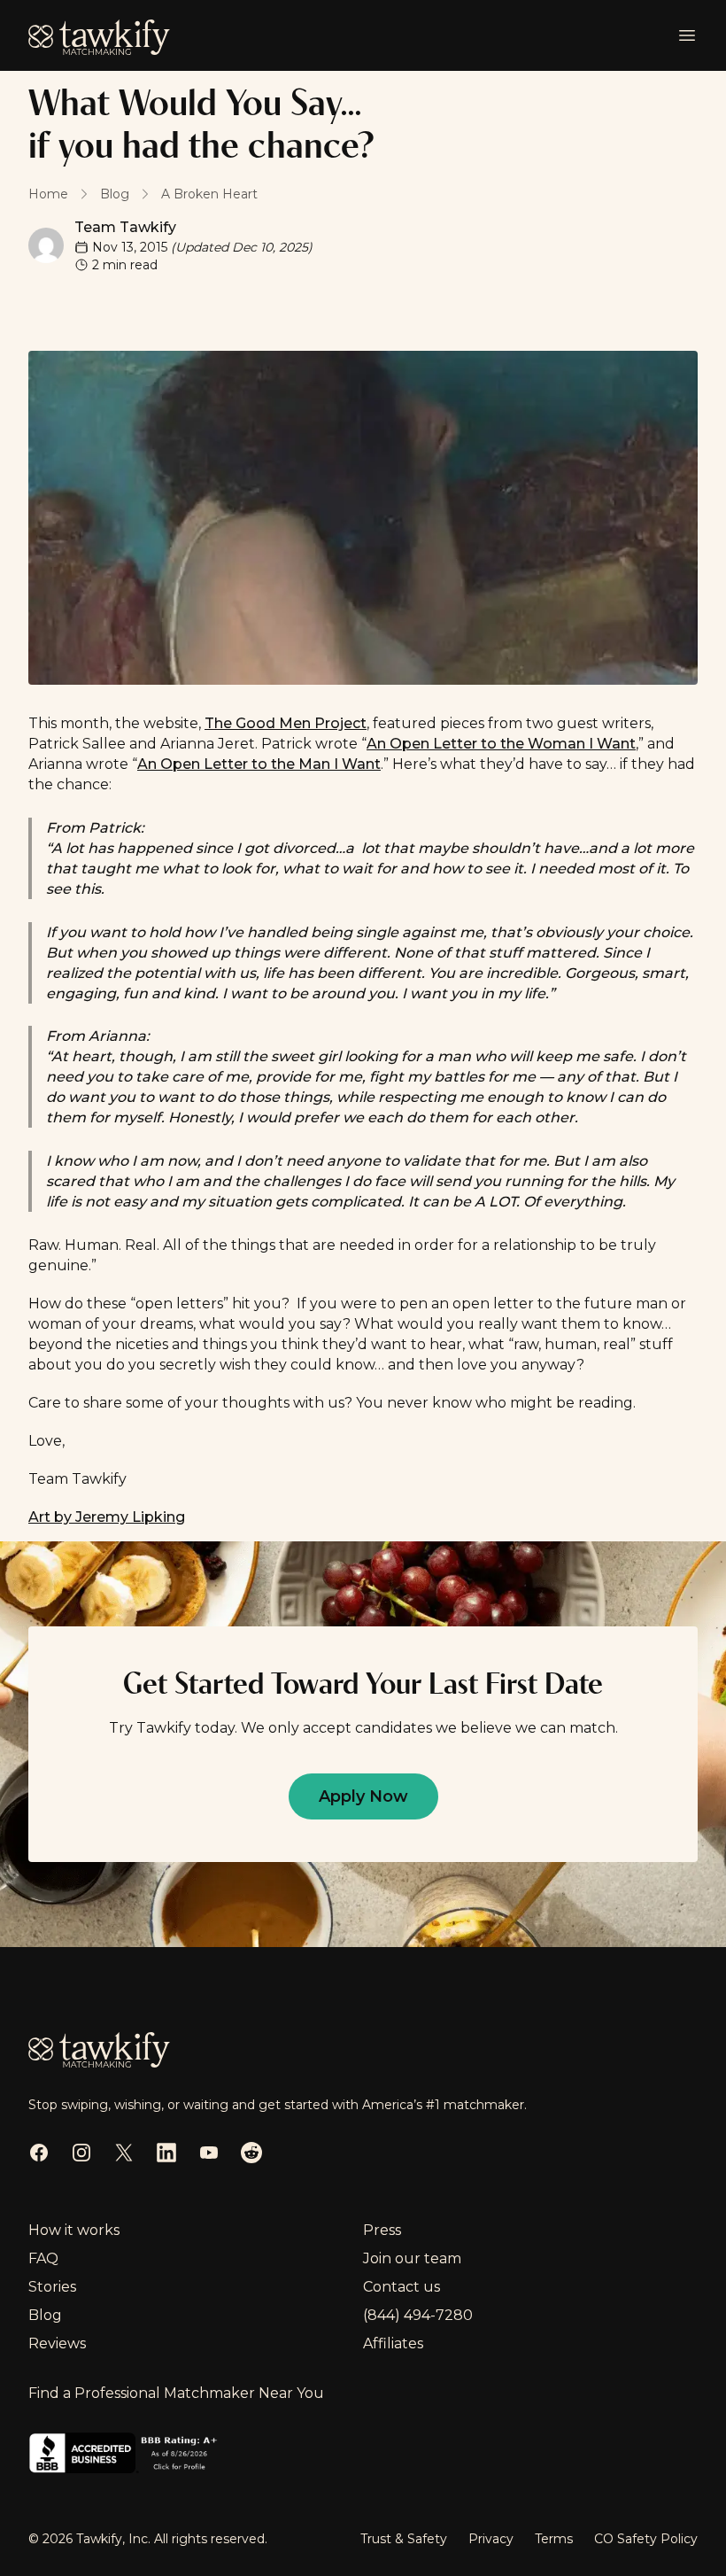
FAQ (43, 2258)
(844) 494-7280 (418, 2315)
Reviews (57, 2343)
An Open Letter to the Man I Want (259, 764)
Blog (45, 2315)
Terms (554, 2539)
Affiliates (393, 2343)
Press (382, 2230)
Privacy (491, 2539)
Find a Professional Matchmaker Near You (176, 2393)
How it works (74, 2230)
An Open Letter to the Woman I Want (501, 744)
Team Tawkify (125, 227)
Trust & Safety (404, 2539)
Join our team (412, 2258)
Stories (52, 2287)
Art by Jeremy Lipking (107, 1517)
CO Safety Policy (646, 2539)
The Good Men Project (286, 723)
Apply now (363, 1796)
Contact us (402, 2287)
